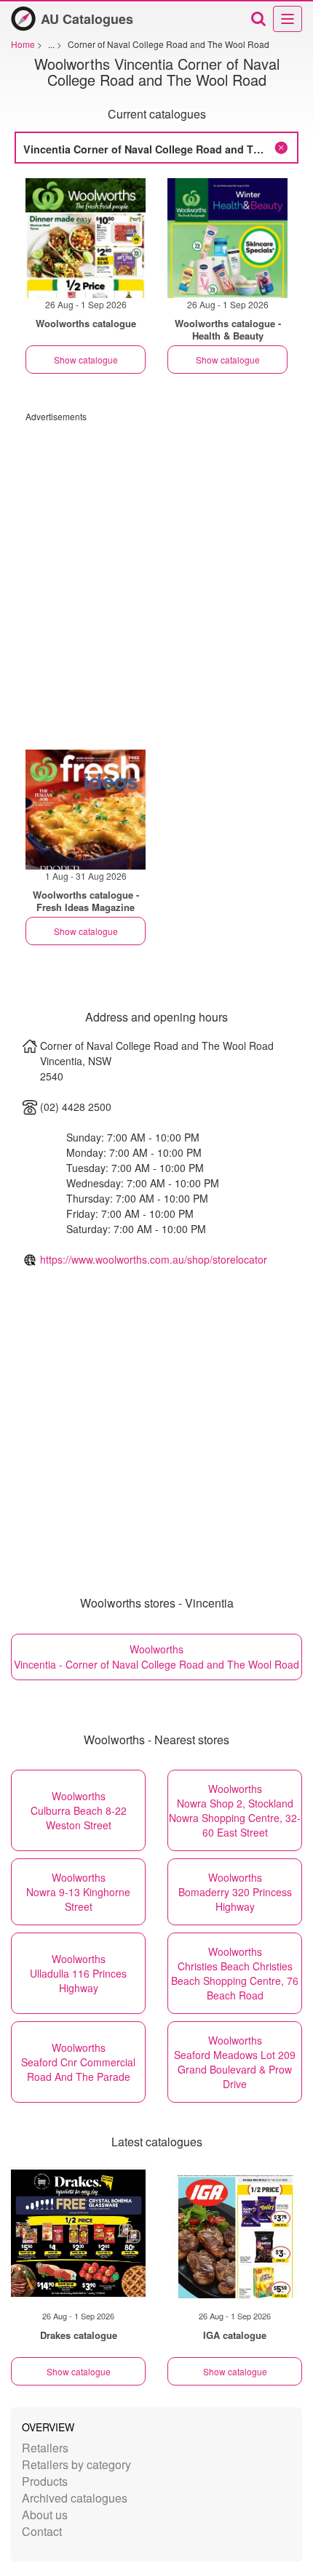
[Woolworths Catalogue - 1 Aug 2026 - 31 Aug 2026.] (86, 810)
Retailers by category (76, 2464)
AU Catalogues (87, 19)
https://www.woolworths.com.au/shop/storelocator (154, 1259)
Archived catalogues (75, 2498)
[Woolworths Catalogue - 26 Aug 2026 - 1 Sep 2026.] (86, 238)
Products (45, 2481)
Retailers (45, 2448)
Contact (42, 2531)
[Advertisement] (156, 579)
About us (45, 2515)
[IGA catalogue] (235, 2233)
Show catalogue (86, 360)
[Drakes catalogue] (78, 2233)
